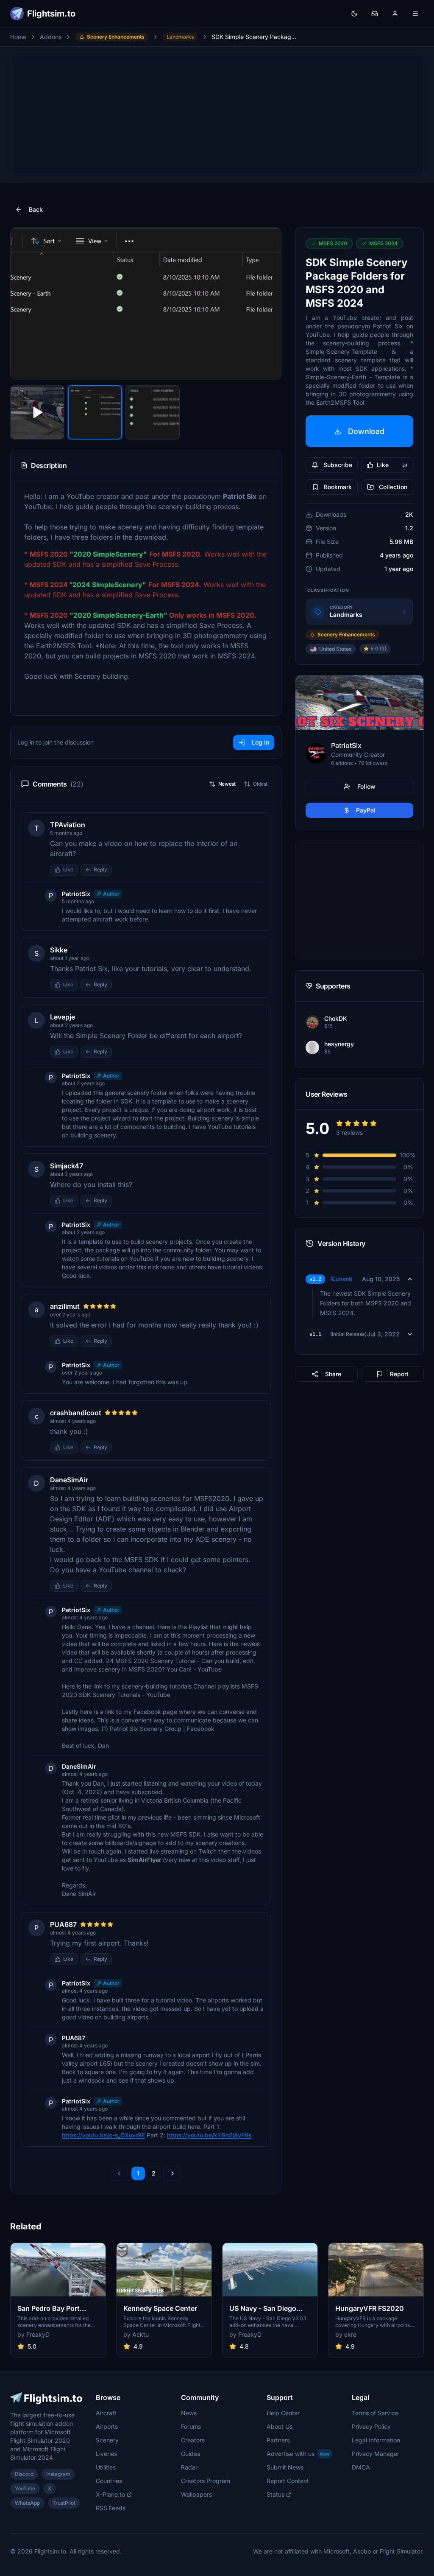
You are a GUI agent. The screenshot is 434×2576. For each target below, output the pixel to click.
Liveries (106, 2454)
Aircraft (106, 2413)
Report (399, 1374)
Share (333, 1374)
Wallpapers (196, 2494)
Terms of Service (375, 2413)
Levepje (63, 1017)
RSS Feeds (111, 2508)
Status (275, 2494)
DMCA (361, 2467)
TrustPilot (64, 2503)
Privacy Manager (376, 2454)
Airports (107, 2426)
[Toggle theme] (354, 14)
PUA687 (63, 1924)
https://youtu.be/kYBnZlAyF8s (209, 2135)
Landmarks (180, 37)
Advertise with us (298, 2454)
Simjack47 (67, 1166)
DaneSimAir (69, 1480)
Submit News (285, 2467)
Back (36, 209)
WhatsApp (27, 2503)
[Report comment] (120, 870)
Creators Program (206, 2481)
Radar (189, 2467)
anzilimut (65, 1306)
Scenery (107, 2440)
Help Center (283, 2413)
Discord (24, 2474)
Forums (191, 2426)
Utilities (106, 2467)
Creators (193, 2440)
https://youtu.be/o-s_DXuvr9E (103, 2135)
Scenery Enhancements (116, 37)
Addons (51, 37)
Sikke (59, 950)
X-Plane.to (110, 2494)
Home (18, 37)
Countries (109, 2481)
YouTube (25, 2488)
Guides (191, 2454)
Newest (227, 784)
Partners (278, 2440)
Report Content (288, 2481)
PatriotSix (76, 894)
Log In (260, 742)
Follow (366, 786)
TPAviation (68, 825)
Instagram (58, 2474)
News (189, 2413)
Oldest (260, 784)
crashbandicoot (76, 1413)
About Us (280, 2426)
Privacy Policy (371, 2426)
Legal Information (376, 2440)
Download (366, 431)
